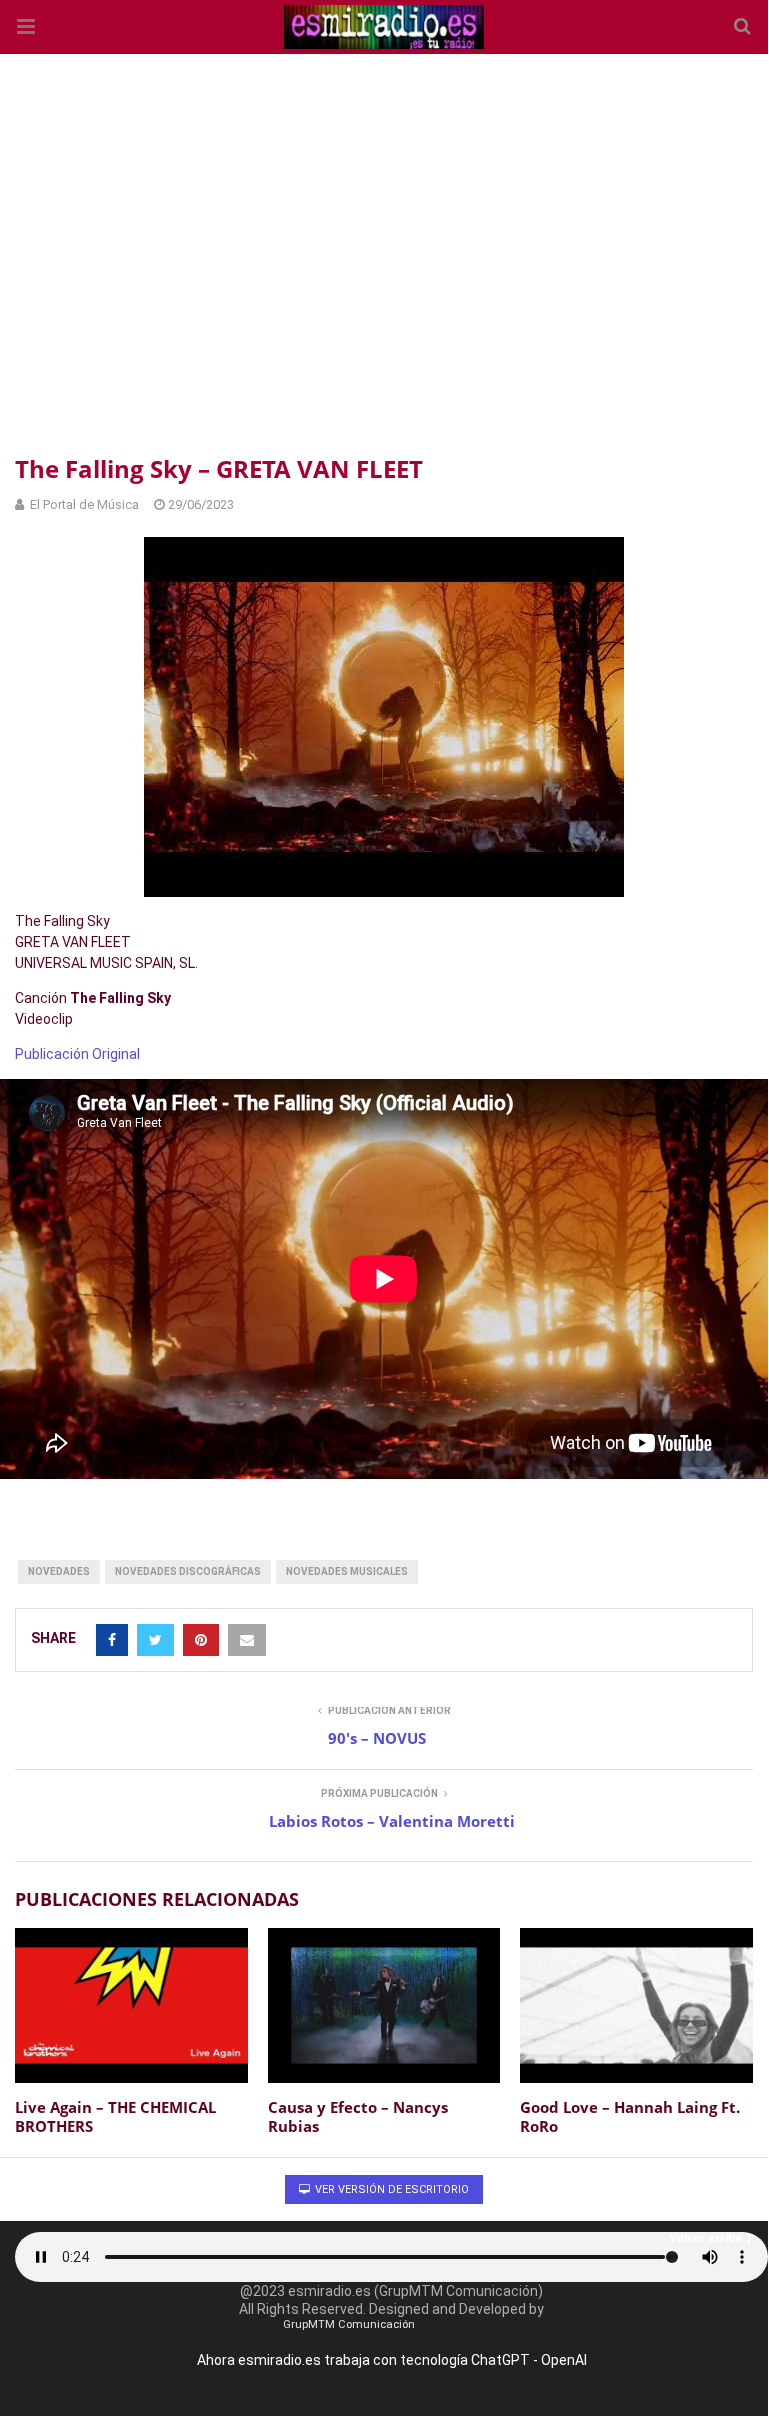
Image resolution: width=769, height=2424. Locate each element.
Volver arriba (706, 2238)
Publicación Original (77, 1054)
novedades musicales (347, 1571)
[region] (384, 250)
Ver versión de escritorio (390, 2189)
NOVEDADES (59, 1571)
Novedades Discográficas (188, 1571)
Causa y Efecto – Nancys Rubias (358, 2117)
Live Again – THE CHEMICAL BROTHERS (115, 2117)
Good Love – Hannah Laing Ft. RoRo (630, 2117)
